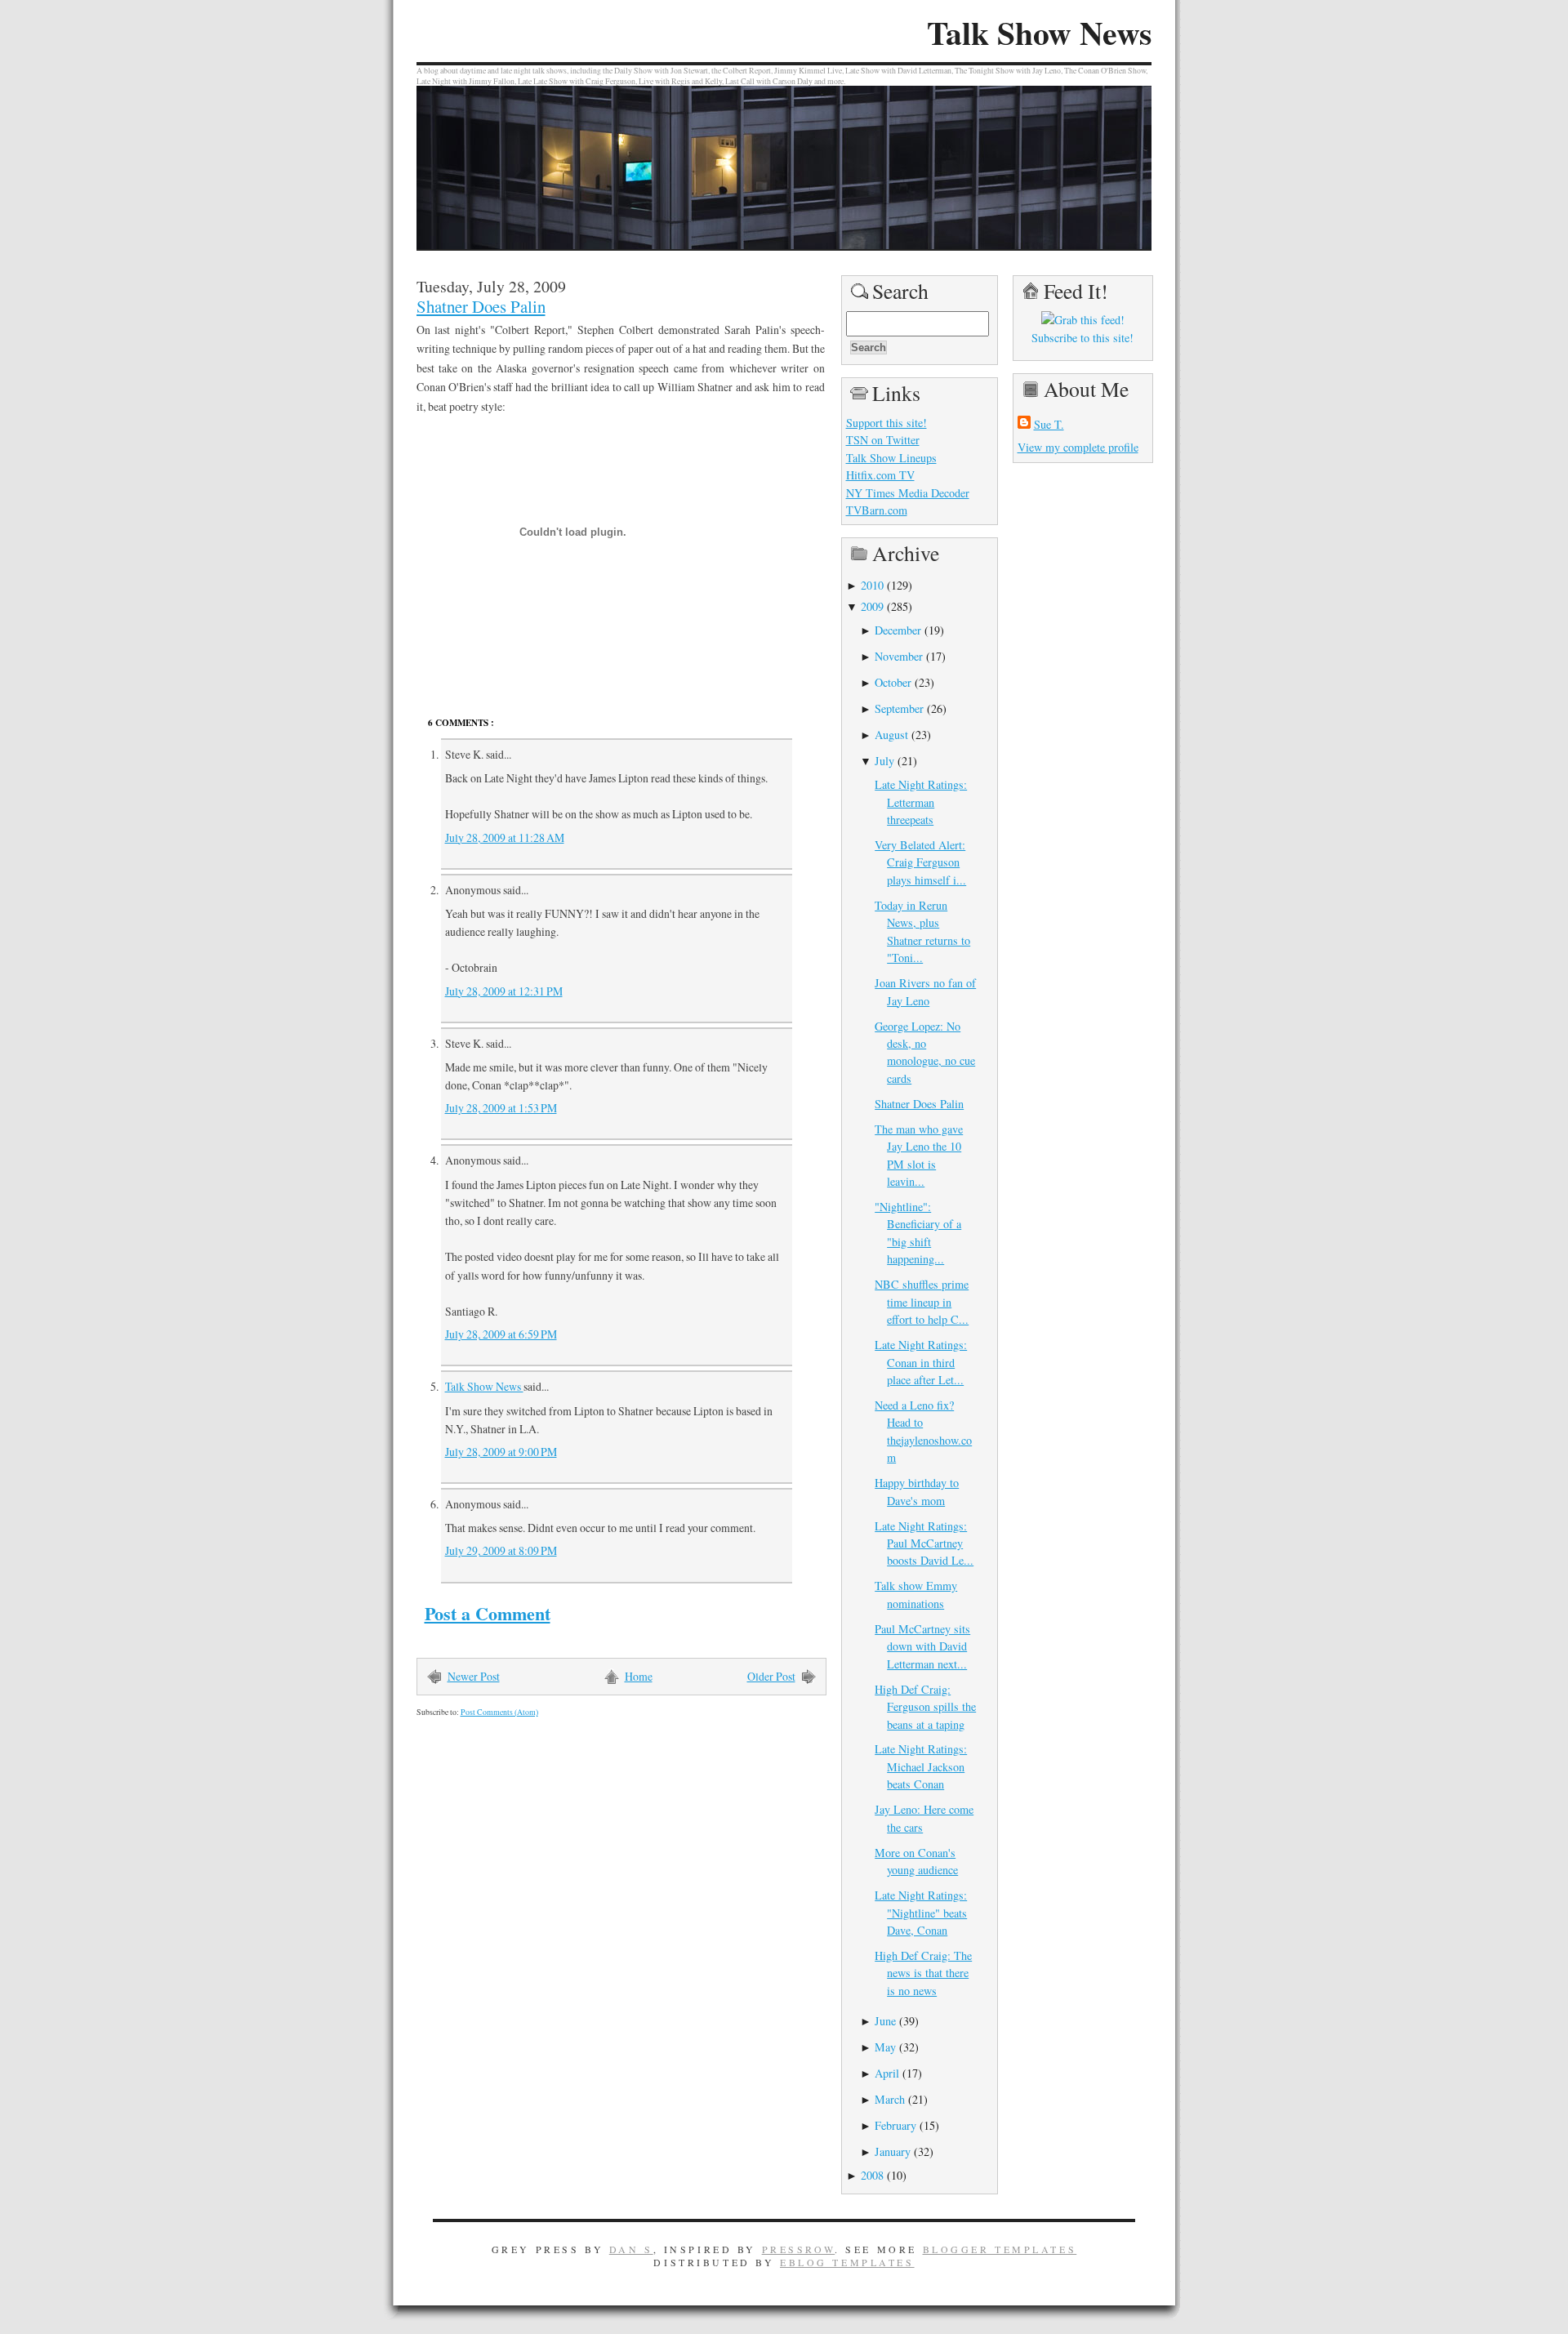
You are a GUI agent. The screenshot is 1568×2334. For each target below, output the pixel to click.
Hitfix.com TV (880, 475)
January (893, 2151)
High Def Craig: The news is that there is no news (923, 1973)
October (893, 682)
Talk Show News (1039, 33)
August (891, 735)
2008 (872, 2175)
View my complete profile (1078, 447)
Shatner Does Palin (481, 306)
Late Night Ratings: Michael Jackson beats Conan (921, 1766)
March (890, 2099)
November (899, 656)
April (887, 2073)
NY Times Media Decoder (908, 493)
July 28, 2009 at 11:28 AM (505, 837)
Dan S (631, 2249)
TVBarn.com (877, 510)
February (895, 2125)
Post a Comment (488, 1613)
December (898, 630)
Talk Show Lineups (891, 458)
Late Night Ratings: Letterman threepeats (921, 802)
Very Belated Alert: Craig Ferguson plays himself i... (920, 862)
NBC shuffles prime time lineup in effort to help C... (922, 1302)
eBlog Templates (847, 2262)
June (885, 2021)
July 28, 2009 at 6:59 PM (501, 1334)
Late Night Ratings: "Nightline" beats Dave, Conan (921, 1913)
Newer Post (474, 1676)
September (899, 708)
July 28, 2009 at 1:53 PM (501, 1108)
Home (639, 1676)
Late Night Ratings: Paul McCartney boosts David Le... (924, 1543)
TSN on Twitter (883, 440)
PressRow (799, 2249)
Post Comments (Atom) (499, 1712)
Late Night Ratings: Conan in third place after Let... (921, 1362)
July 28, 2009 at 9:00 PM (501, 1452)
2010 (872, 585)
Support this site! (886, 423)
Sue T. (1049, 424)
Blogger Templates (1000, 2249)
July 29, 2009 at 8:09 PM (501, 1550)
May (885, 2047)
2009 (872, 606)
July (884, 761)
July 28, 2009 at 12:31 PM (504, 991)
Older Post (771, 1676)
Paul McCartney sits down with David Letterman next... (922, 1646)
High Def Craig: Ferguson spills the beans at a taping (925, 1707)
